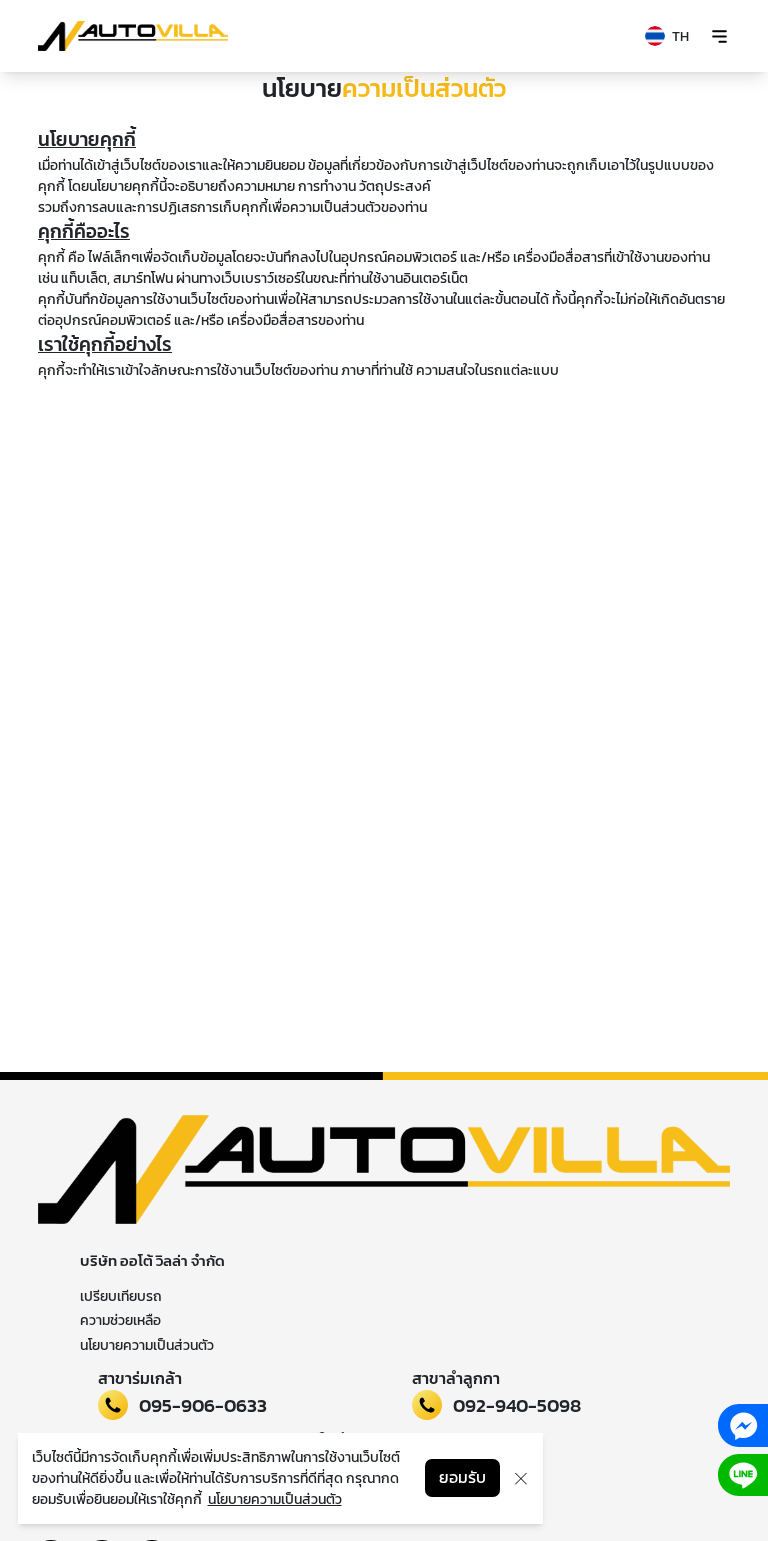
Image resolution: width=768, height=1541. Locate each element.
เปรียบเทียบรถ (121, 1296)
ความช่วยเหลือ (120, 1320)
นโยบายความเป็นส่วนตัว (147, 1345)
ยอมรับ (462, 1477)
